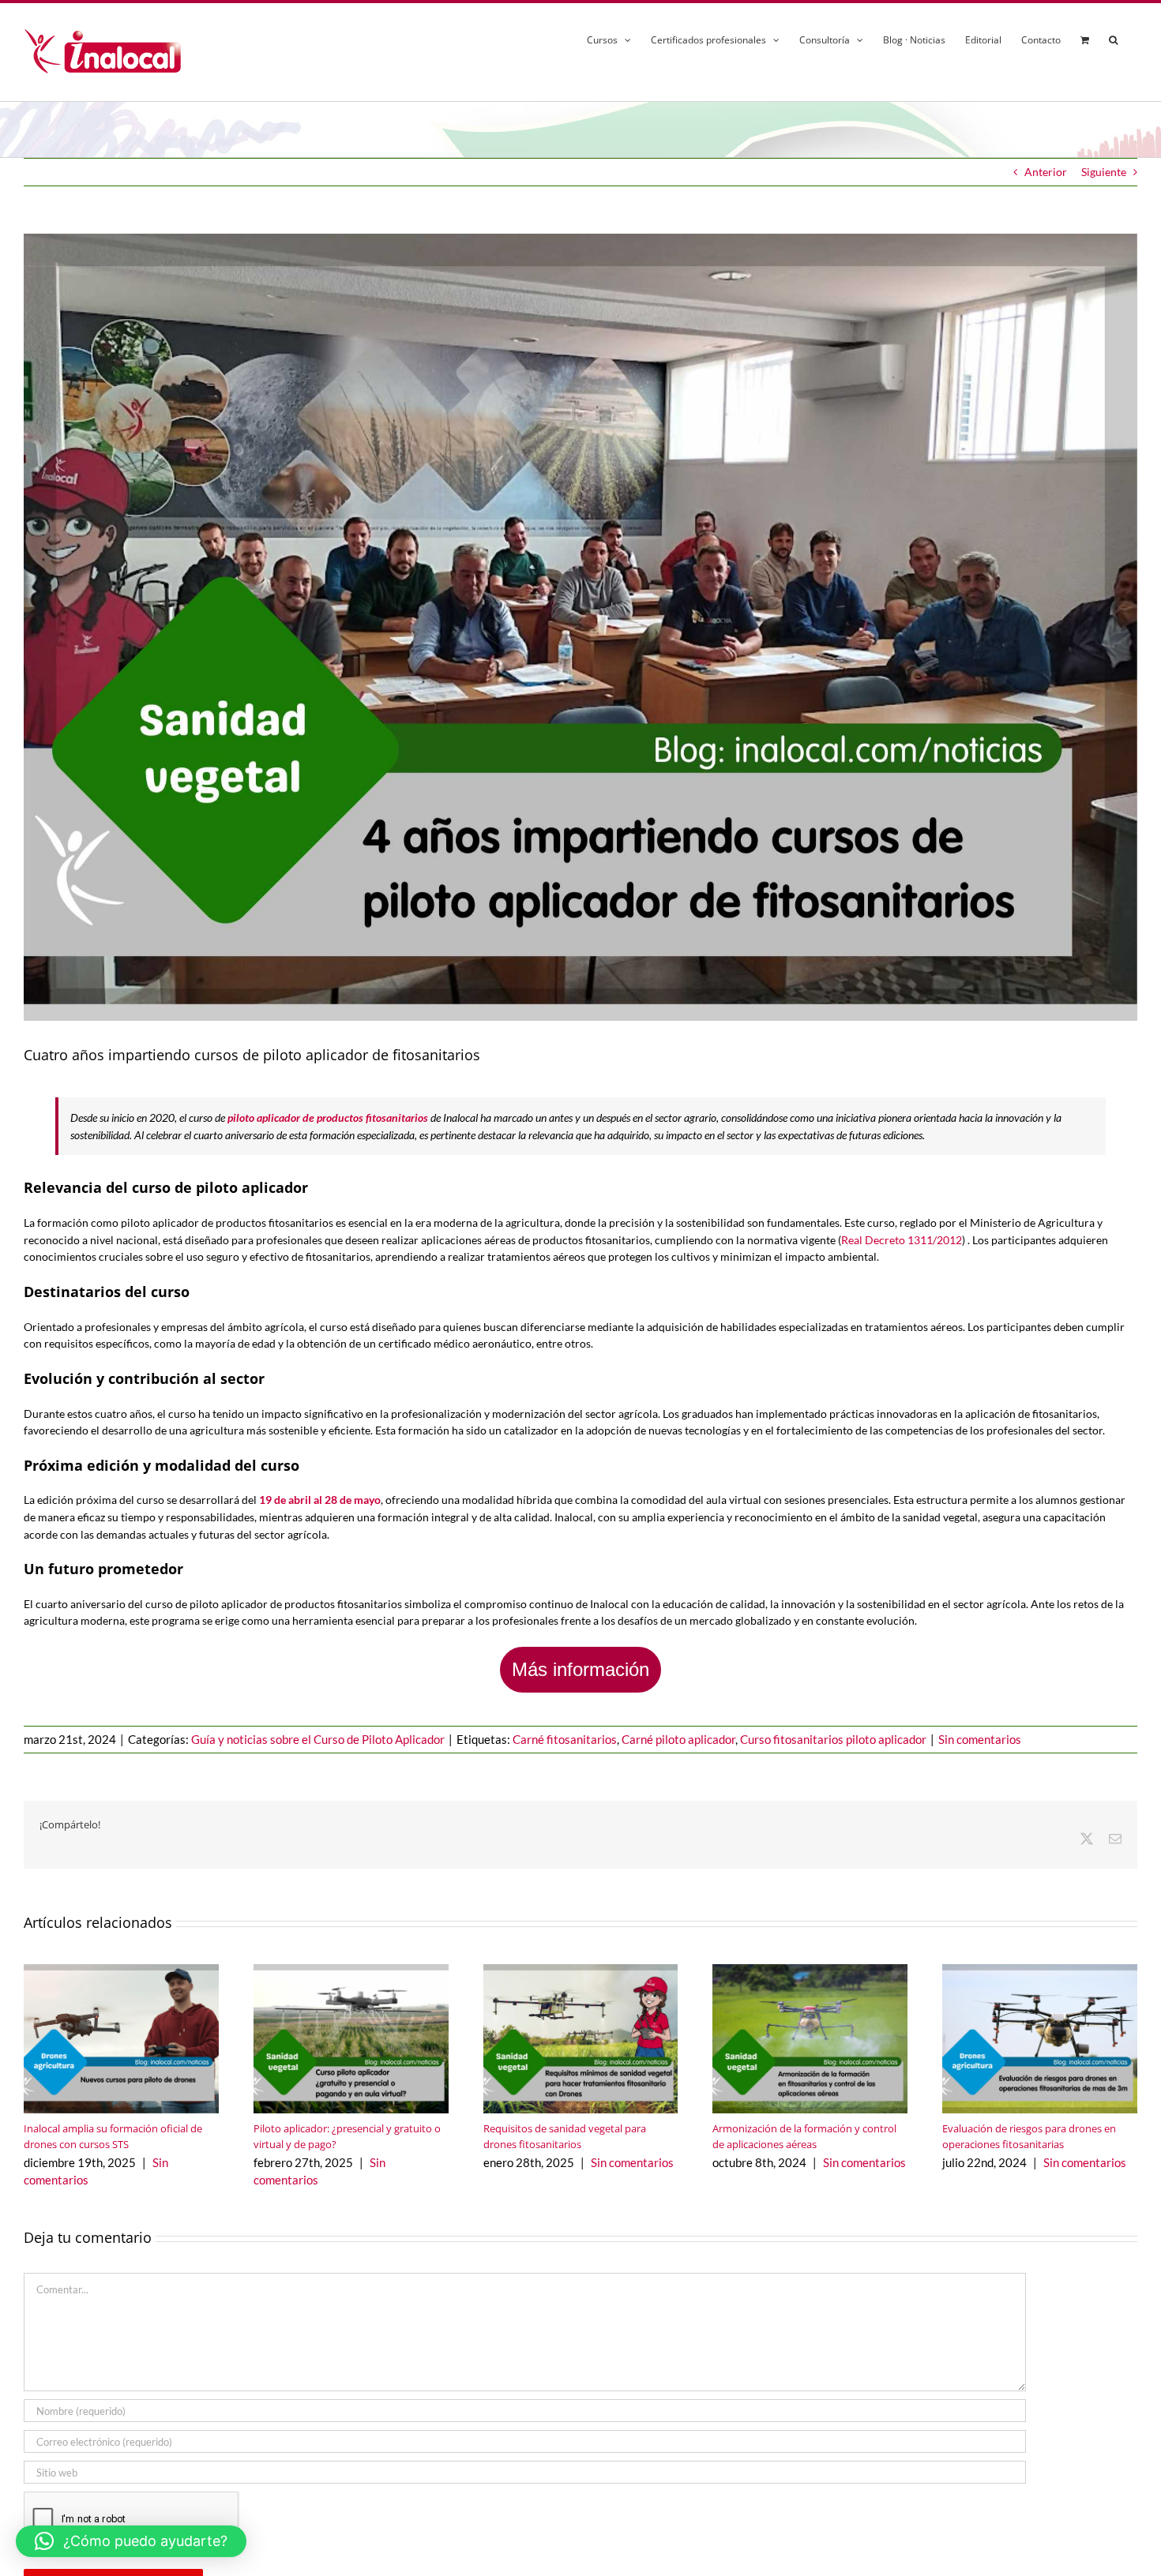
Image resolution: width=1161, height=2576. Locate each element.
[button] (1113, 37)
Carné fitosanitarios (565, 1739)
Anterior (1046, 172)
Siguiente (1104, 172)
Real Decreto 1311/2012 (902, 1240)
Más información (580, 1669)
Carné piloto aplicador (678, 1739)
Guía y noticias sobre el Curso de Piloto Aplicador (318, 1739)
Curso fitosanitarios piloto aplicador (833, 1739)
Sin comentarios (980, 1739)
